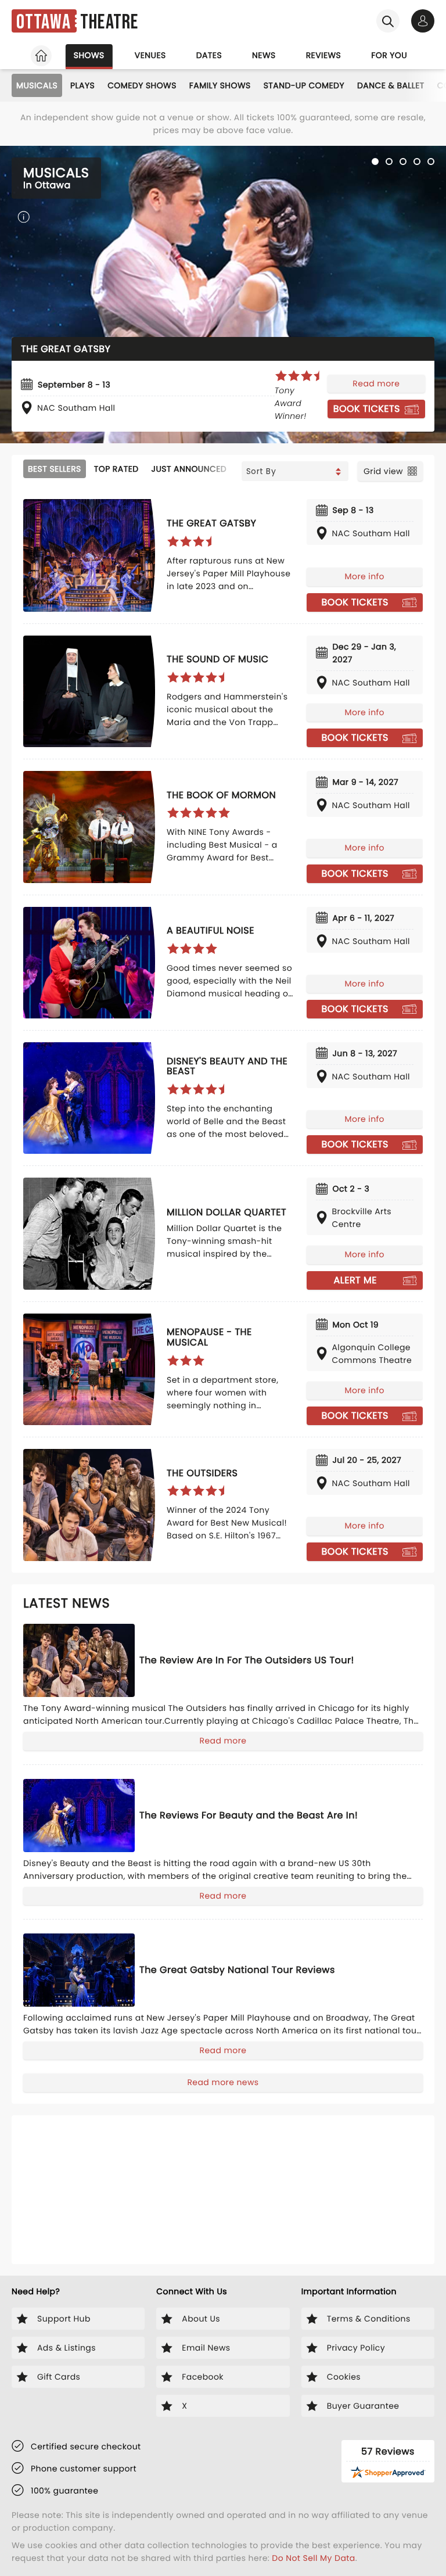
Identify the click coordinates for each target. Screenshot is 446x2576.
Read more (376, 383)
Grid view (383, 471)
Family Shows (220, 85)
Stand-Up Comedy (304, 85)
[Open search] (388, 21)
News (264, 55)
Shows (89, 55)
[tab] (375, 162)
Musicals (37, 85)
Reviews (324, 55)
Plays (82, 85)
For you (389, 55)
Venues (150, 55)
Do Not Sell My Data (313, 2558)
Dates (209, 55)
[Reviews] (300, 376)
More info (365, 576)
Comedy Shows (142, 85)
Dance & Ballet (391, 85)
